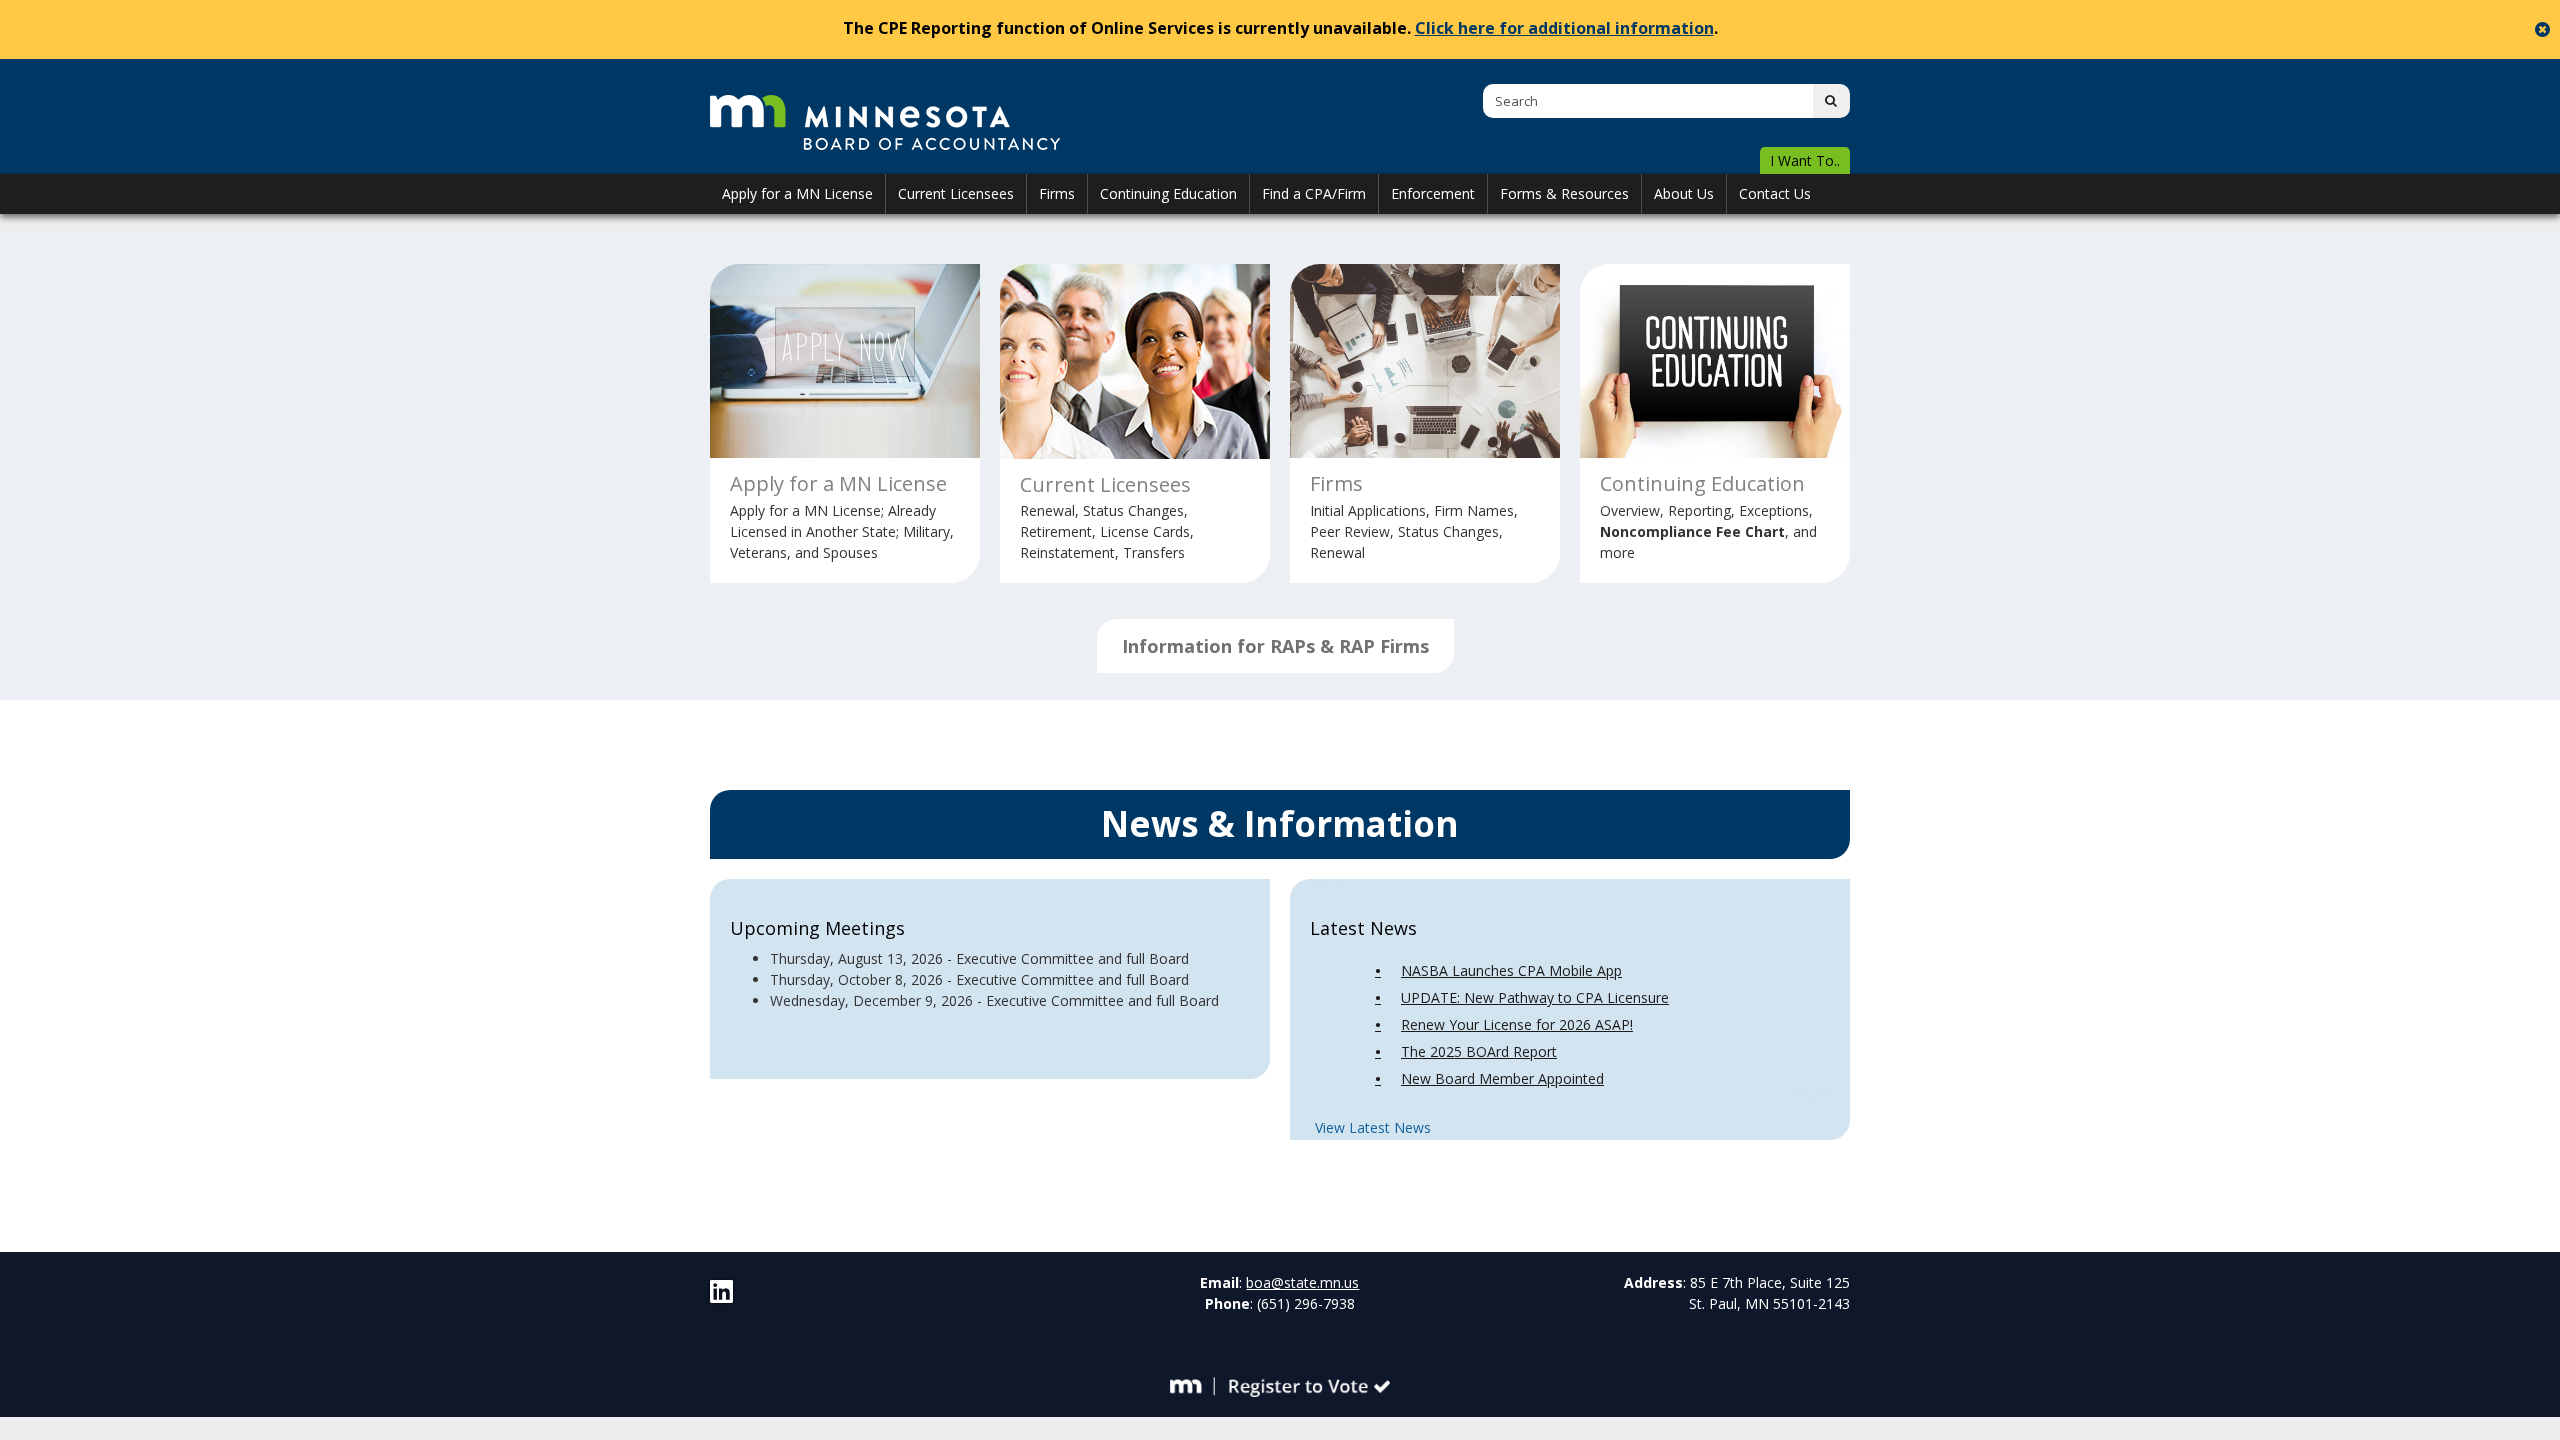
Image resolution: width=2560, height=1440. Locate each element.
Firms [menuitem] (1057, 193)
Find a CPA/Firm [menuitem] (1314, 193)
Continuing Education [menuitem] (1168, 193)
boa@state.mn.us (1302, 1282)
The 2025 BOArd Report (1479, 1051)
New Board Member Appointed (1502, 1078)
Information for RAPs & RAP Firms (1275, 646)
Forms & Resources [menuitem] (1564, 193)
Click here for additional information (1564, 28)
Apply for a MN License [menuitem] (797, 193)
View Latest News (1373, 1127)
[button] (1805, 161)
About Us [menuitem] (1684, 193)
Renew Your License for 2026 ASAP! (1517, 1024)
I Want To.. (1805, 160)
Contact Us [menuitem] (1775, 193)
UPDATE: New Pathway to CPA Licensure (1535, 997)
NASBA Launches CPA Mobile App (1511, 970)
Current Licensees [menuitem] (956, 193)
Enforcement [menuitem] (1433, 193)
